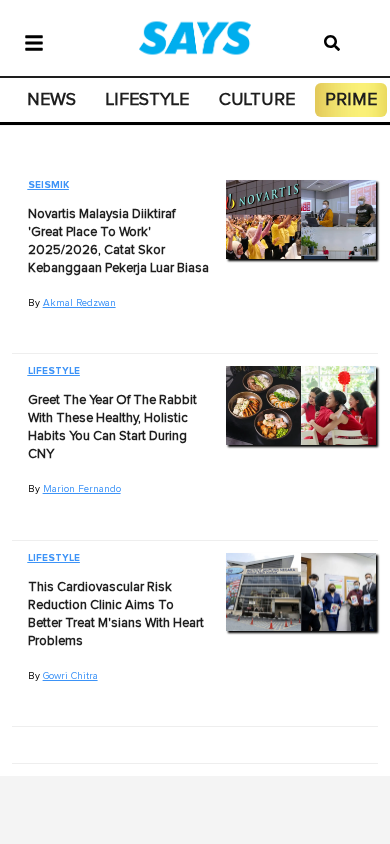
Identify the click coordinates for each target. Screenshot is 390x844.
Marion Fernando (82, 489)
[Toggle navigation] (34, 41)
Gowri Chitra (70, 676)
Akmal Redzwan (79, 303)
